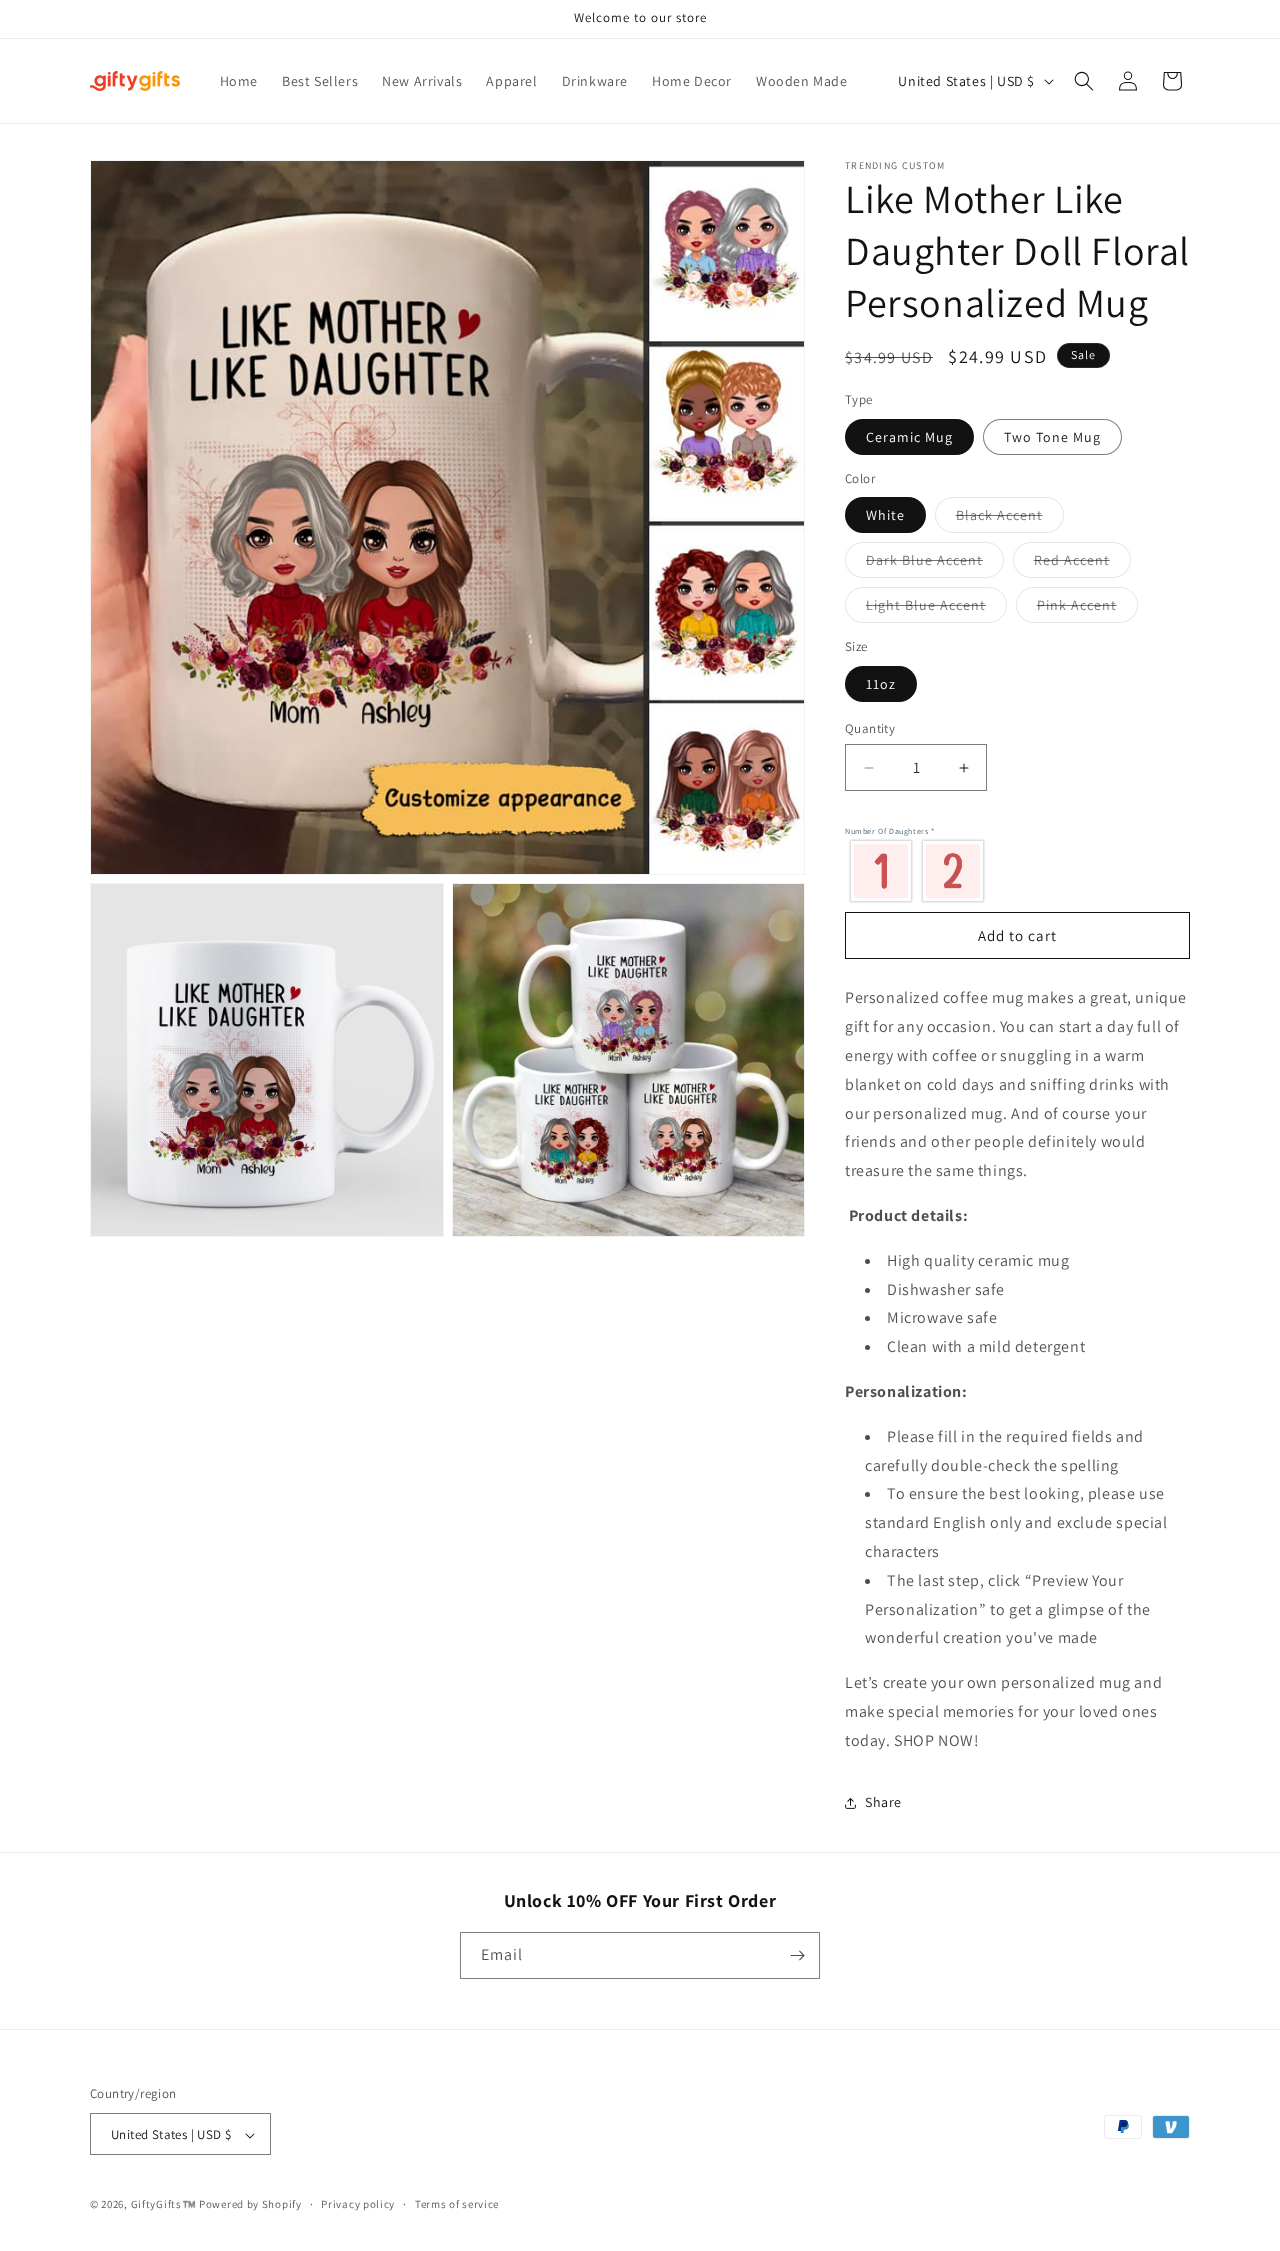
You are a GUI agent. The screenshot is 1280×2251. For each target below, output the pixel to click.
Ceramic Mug (909, 437)
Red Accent (1082, 564)
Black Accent (1010, 519)
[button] (1084, 81)
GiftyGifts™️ (164, 2205)
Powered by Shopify (250, 2205)
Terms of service (457, 2204)
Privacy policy (358, 2204)
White (885, 515)
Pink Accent (1087, 609)
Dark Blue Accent (935, 564)
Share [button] (883, 1802)
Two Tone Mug (1052, 437)
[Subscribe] (797, 1955)
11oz (881, 684)
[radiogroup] (1012, 870)
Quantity (870, 728)
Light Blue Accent (936, 609)
